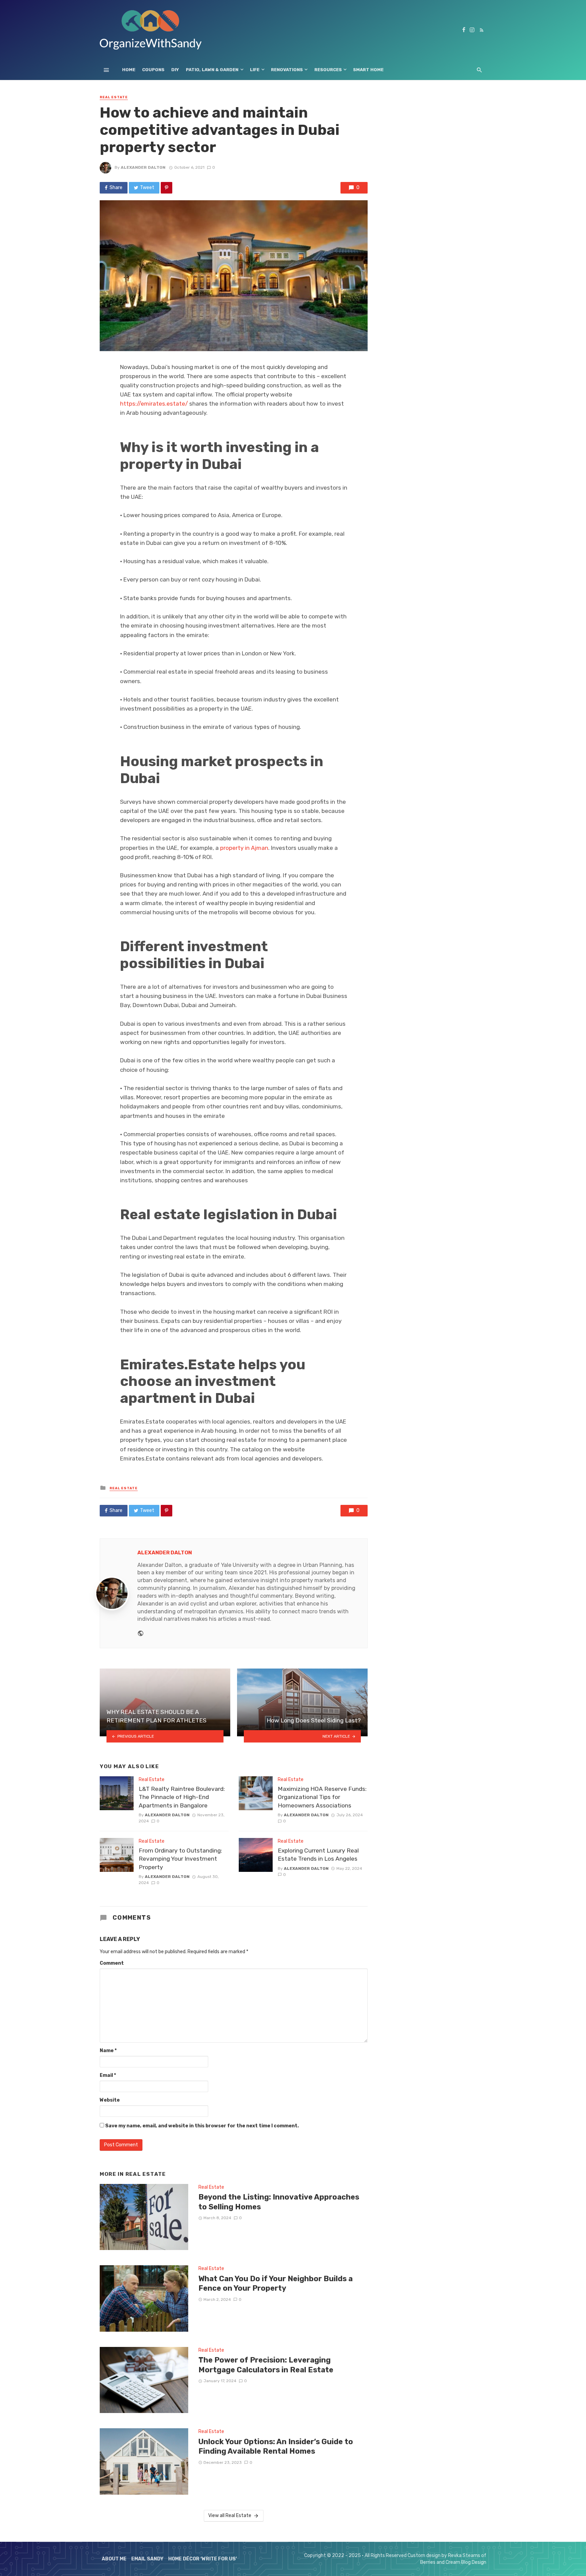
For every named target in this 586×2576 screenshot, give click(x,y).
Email (108, 2075)
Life (255, 70)
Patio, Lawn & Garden (212, 70)
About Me (114, 2559)
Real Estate (114, 97)
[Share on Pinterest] (167, 188)
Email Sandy (147, 2559)
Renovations (287, 70)
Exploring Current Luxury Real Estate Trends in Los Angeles (318, 1855)
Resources (328, 70)
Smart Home (368, 70)
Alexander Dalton (143, 167)
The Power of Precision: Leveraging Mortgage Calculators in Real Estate (266, 2365)
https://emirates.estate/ (154, 404)
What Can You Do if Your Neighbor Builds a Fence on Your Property (276, 2283)
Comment (112, 1963)
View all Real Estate (230, 2516)
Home (129, 70)
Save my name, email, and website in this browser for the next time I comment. (202, 2126)
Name (108, 2051)
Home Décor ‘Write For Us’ (203, 2559)
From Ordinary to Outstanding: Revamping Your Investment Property (180, 1859)
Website (110, 2100)
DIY (175, 70)
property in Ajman (244, 848)
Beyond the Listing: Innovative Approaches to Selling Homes (279, 2202)
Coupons (153, 70)
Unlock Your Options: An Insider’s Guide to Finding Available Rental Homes (276, 2446)
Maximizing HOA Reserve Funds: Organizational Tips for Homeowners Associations (322, 1797)
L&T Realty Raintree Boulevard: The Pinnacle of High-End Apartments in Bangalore (182, 1797)
